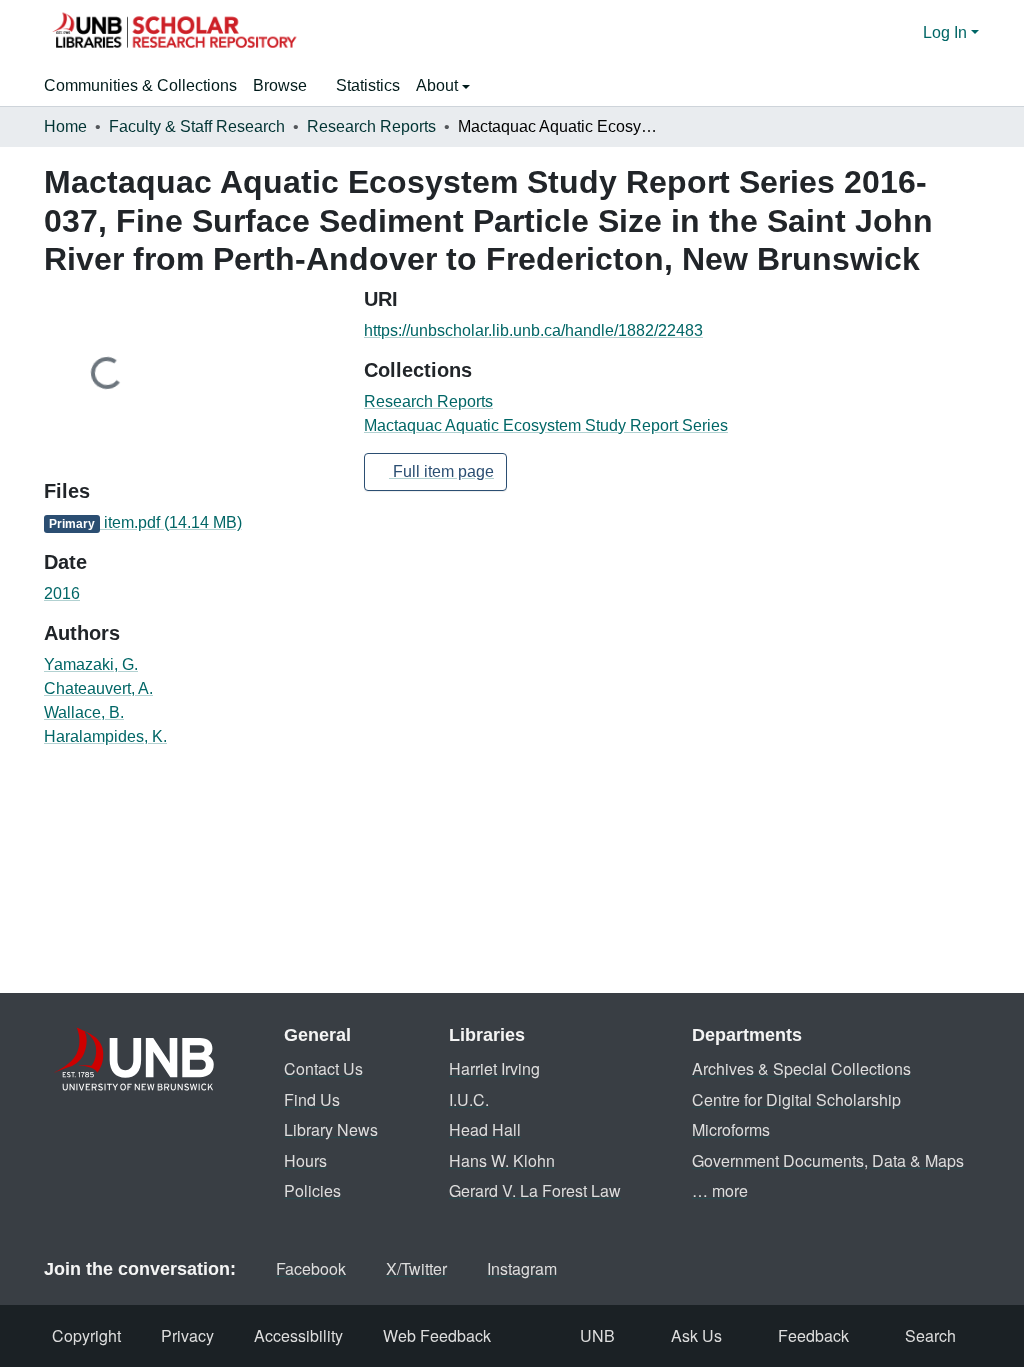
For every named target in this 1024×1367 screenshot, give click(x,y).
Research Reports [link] (371, 126)
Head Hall (485, 1129)
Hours (305, 1160)
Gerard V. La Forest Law (535, 1190)
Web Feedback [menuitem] (437, 1335)
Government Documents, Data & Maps (828, 1160)
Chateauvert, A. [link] (98, 688)
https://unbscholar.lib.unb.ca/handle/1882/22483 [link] (533, 330)
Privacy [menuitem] (187, 1335)
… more (720, 1190)
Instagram (522, 1268)
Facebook (311, 1268)
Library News (331, 1129)
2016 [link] (62, 593)
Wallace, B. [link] (84, 712)
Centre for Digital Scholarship (796, 1099)
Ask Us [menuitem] (696, 1335)
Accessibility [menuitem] (298, 1335)
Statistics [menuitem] (368, 85)
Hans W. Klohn (502, 1160)
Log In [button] (947, 32)
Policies (312, 1190)
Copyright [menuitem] (86, 1335)
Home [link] (65, 126)
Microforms (731, 1129)
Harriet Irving (494, 1068)
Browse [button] (280, 85)
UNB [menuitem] (597, 1335)
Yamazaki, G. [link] (91, 664)
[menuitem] (286, 86)
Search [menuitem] (930, 1335)
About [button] (439, 85)
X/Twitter (416, 1268)
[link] (192, 523)
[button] (174, 33)
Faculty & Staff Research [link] (197, 126)
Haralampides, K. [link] (105, 736)
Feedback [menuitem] (813, 1335)
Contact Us (323, 1068)
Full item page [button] (441, 471)
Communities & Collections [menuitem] (140, 85)
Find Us (312, 1099)
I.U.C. (469, 1099)
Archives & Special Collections (801, 1068)
